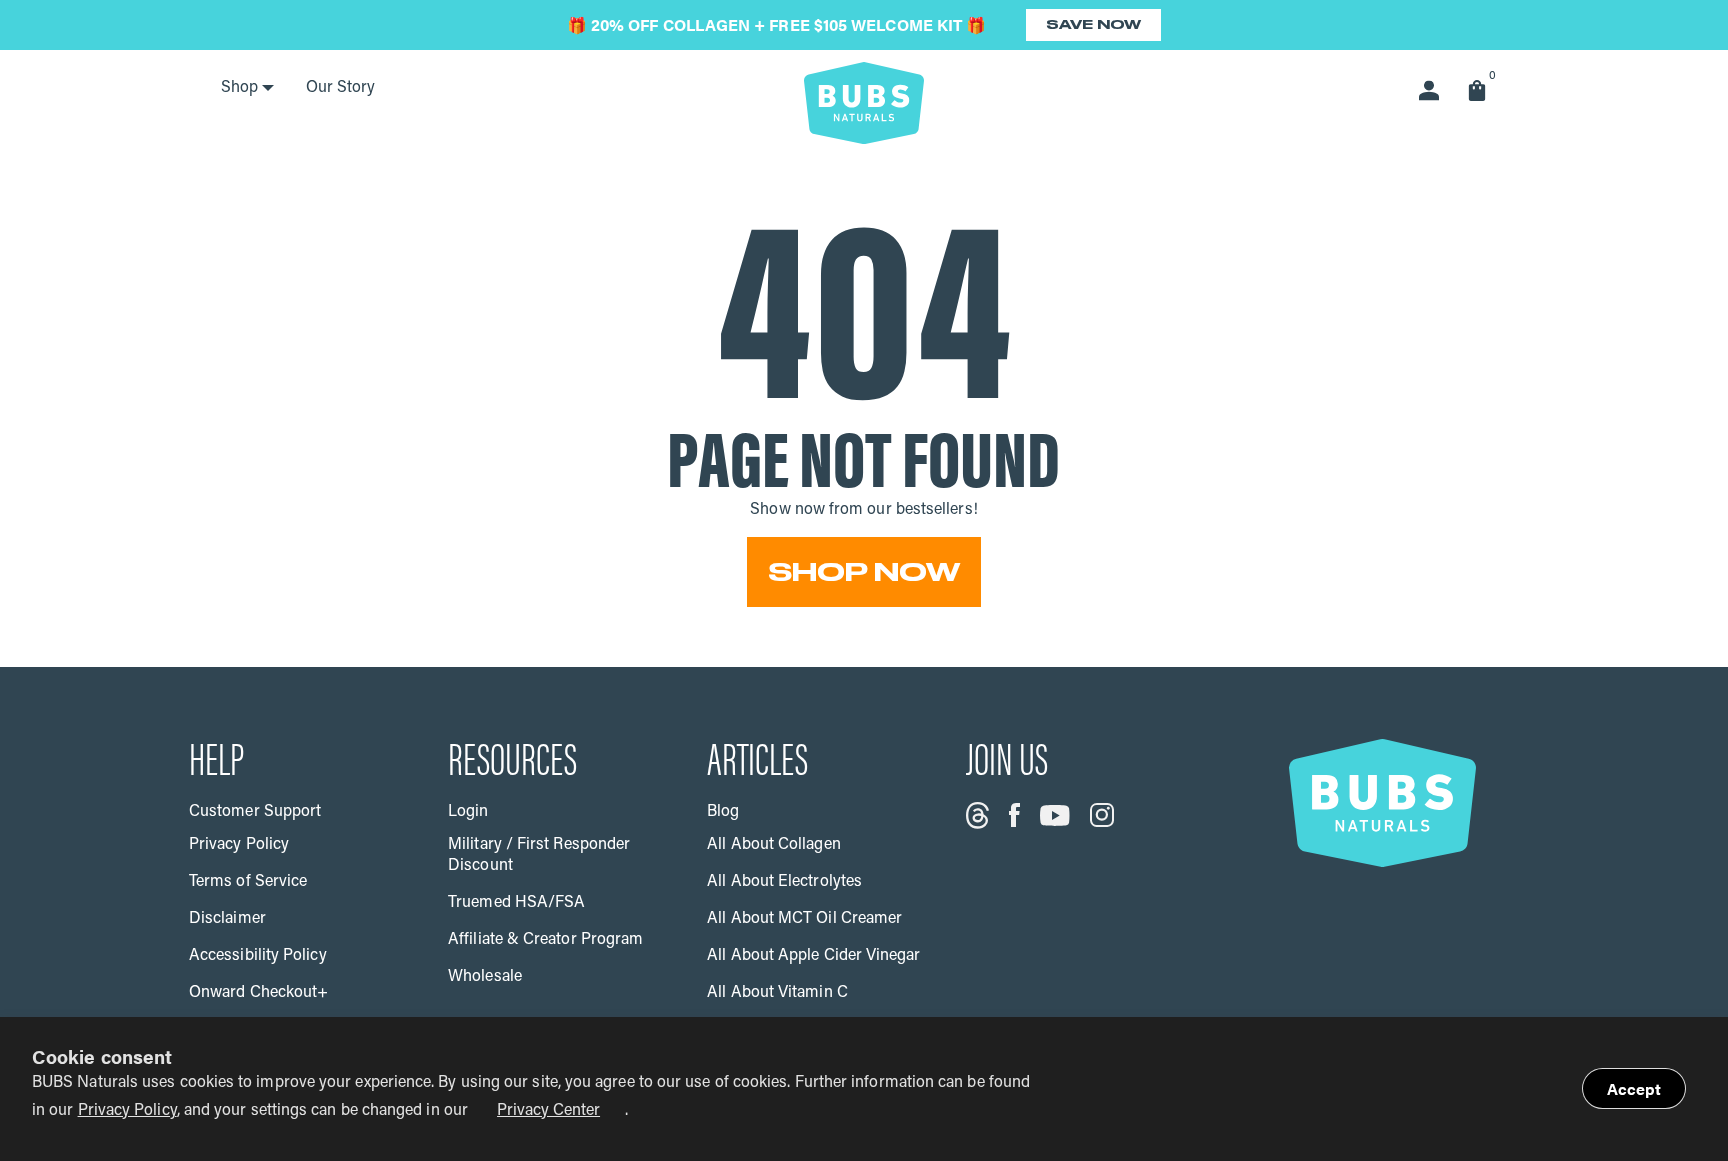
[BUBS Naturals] (864, 103)
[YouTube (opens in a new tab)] (1055, 815)
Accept (1634, 1088)
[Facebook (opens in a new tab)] (1014, 815)
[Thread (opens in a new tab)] (977, 815)
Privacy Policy (127, 1111)
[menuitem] (247, 88)
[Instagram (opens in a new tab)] (1102, 815)
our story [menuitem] (340, 88)
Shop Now (863, 572)
